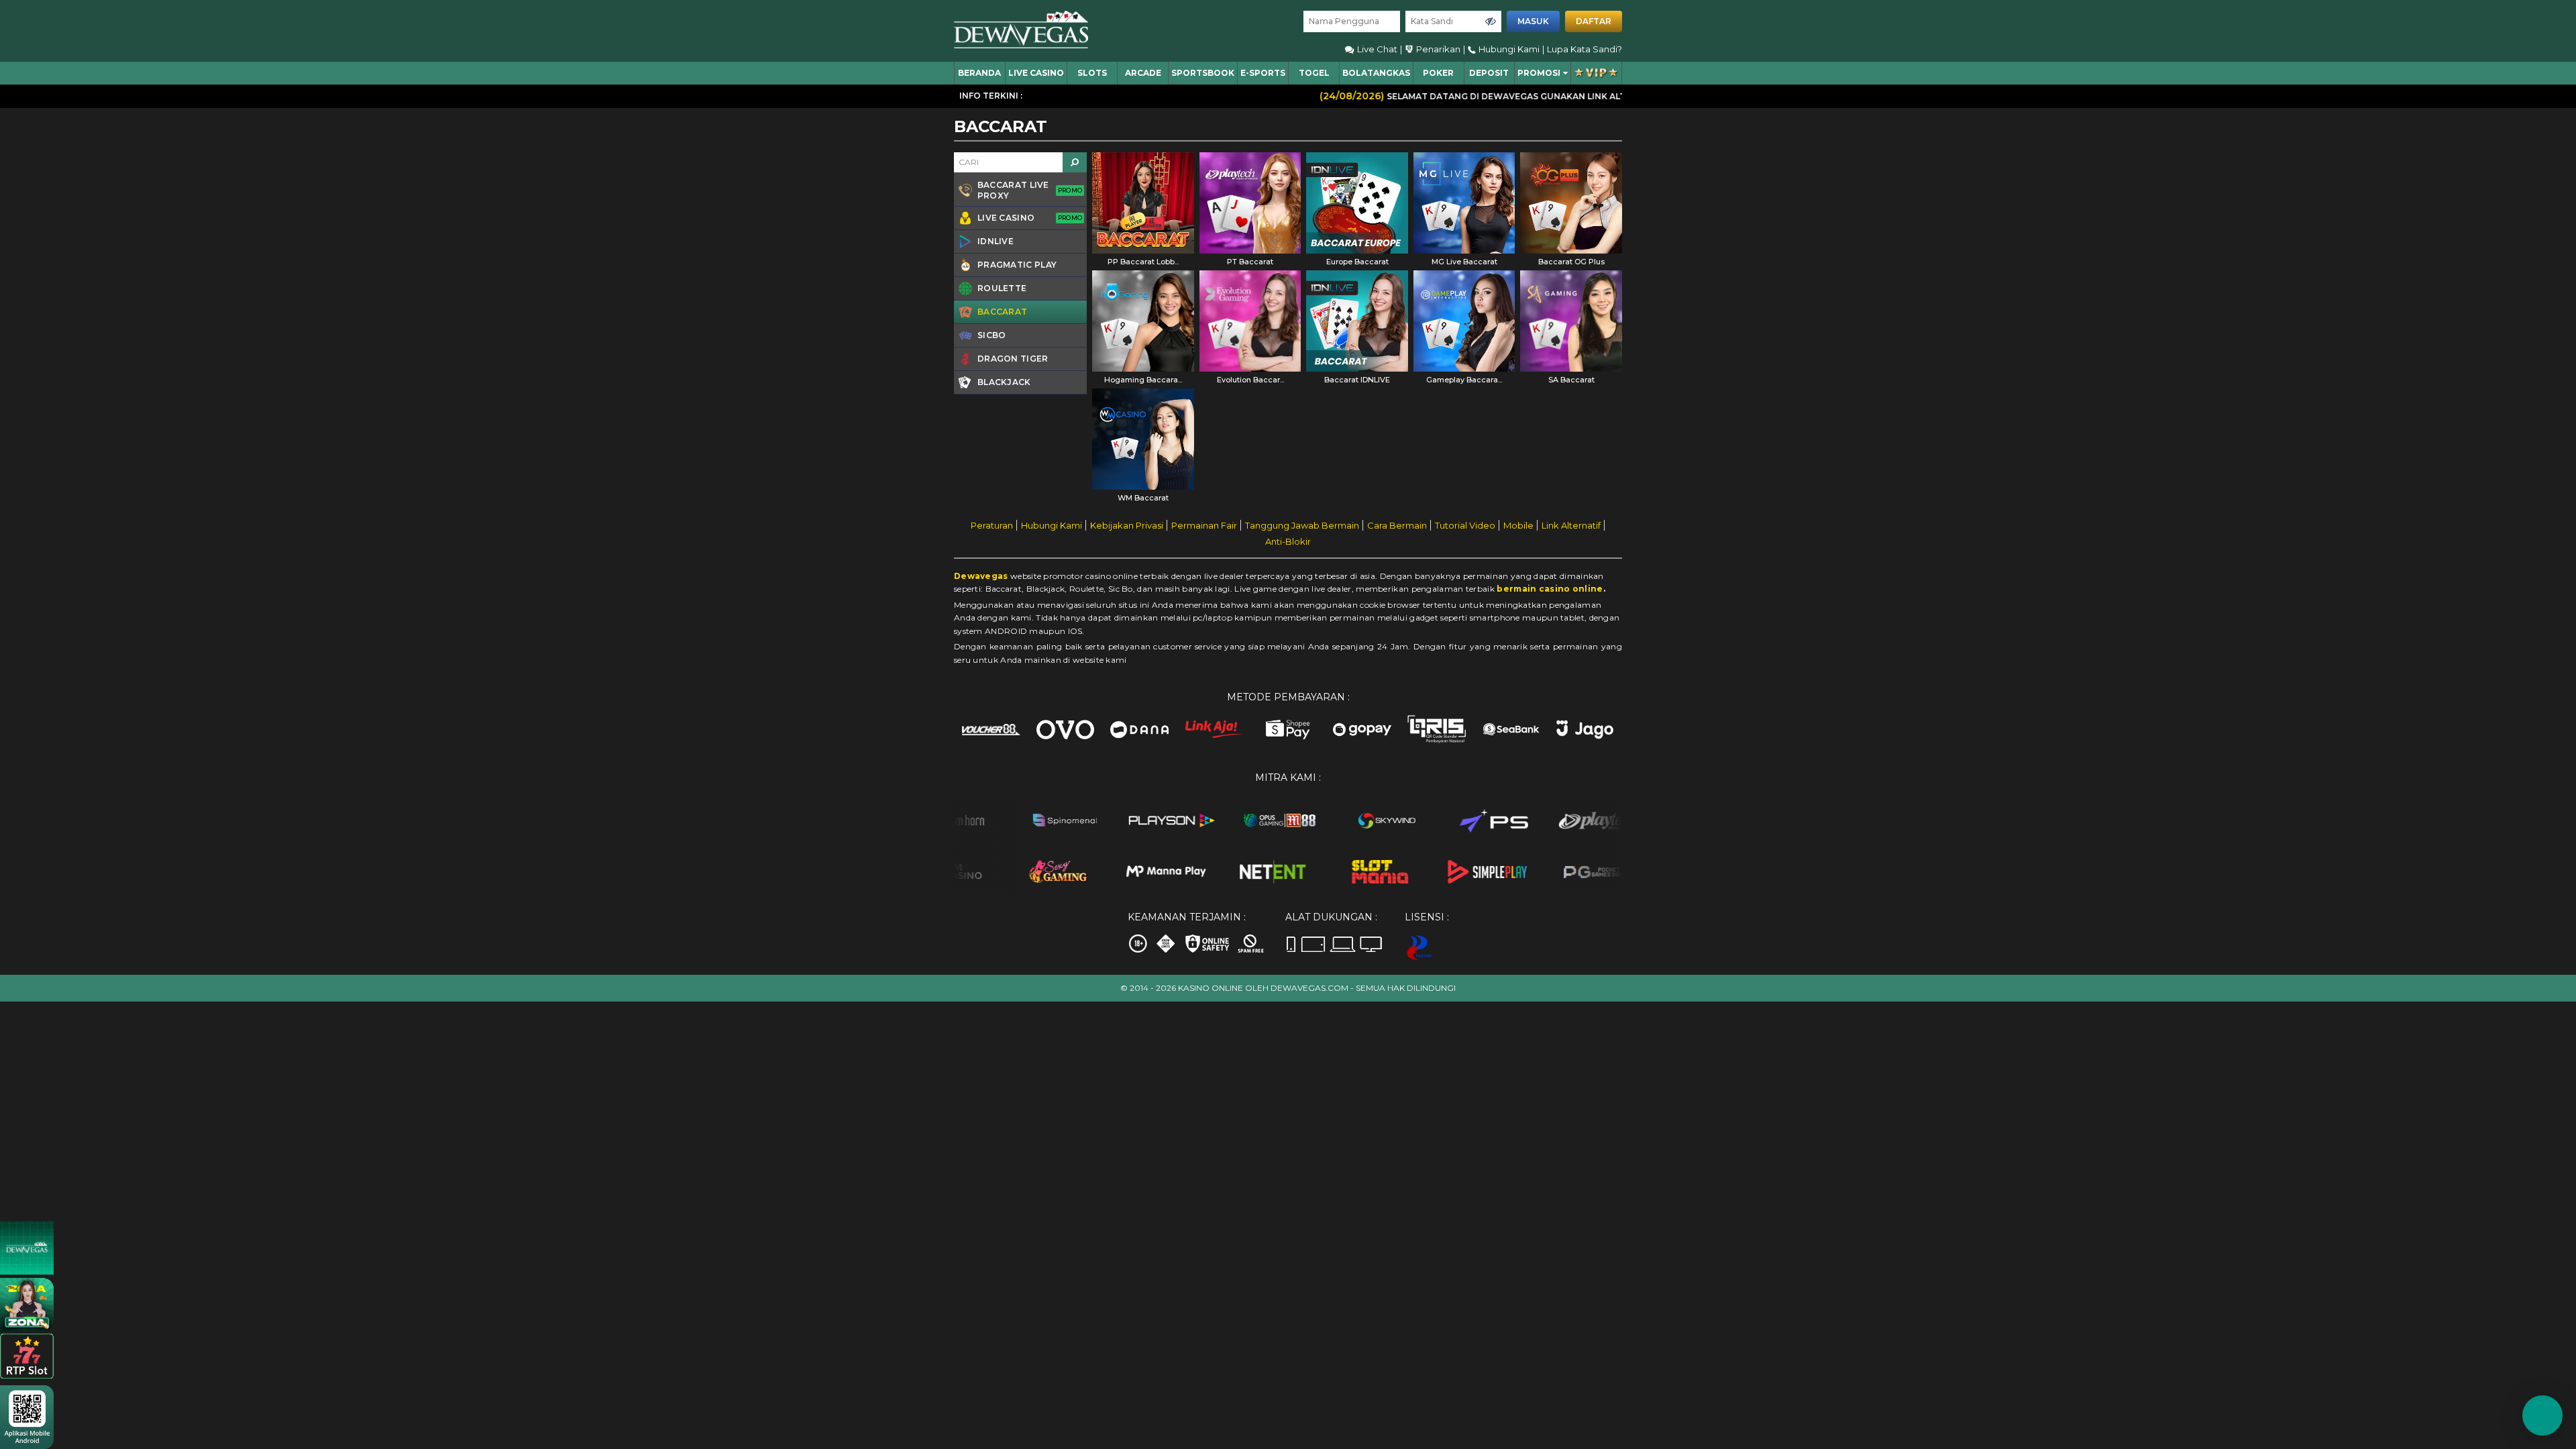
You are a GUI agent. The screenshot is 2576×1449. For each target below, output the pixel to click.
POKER (1438, 73)
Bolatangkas (1376, 73)
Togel (1314, 73)
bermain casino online (1550, 589)
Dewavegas (981, 576)
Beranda (979, 73)
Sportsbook (1203, 73)
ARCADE (1143, 73)
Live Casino (1036, 73)
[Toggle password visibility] (1491, 21)
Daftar (1594, 21)
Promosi (1539, 73)
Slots (1092, 73)
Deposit (1489, 73)
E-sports (1263, 73)
